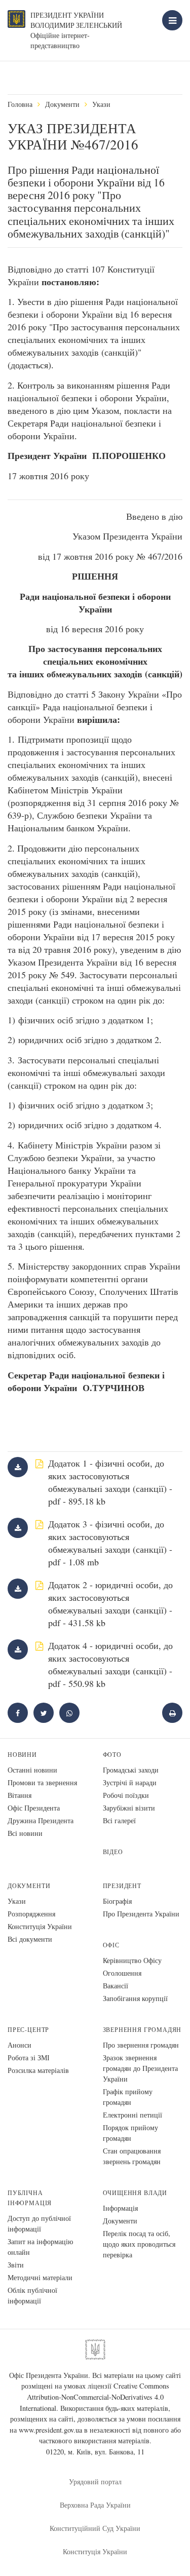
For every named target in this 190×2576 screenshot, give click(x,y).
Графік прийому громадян (128, 2097)
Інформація (120, 2208)
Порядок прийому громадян (130, 2133)
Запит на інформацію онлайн (40, 2247)
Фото (112, 1755)
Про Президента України (141, 1914)
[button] (44, 1713)
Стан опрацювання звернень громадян (132, 2156)
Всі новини (25, 1833)
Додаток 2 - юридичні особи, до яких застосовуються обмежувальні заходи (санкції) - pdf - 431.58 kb (110, 1604)
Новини (22, 1755)
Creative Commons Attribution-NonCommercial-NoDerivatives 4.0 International (94, 2397)
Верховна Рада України (95, 2505)
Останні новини (32, 1770)
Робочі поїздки (126, 1795)
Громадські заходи (131, 1770)
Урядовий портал (95, 2482)
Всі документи (30, 1939)
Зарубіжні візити (129, 1808)
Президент (122, 1886)
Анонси (20, 2045)
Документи (62, 104)
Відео (113, 1852)
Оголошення (122, 1973)
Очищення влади (135, 2193)
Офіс (111, 1945)
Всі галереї (119, 1820)
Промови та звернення (42, 1782)
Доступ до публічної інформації (39, 2223)
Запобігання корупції (135, 1998)
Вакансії (116, 1986)
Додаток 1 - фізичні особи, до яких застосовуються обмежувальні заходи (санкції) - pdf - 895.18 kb (110, 1482)
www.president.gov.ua (50, 2430)
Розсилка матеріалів (38, 2070)
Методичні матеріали (40, 2277)
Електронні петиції (132, 2115)
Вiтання (20, 1795)
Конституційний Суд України (95, 2528)
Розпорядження (31, 1914)
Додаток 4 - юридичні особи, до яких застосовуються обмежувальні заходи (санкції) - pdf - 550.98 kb (110, 1664)
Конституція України (40, 1926)
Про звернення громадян (141, 2045)
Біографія (117, 1901)
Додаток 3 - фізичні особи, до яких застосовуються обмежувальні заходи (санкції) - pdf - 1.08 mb (110, 1543)
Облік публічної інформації (32, 2295)
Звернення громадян (142, 2030)
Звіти (16, 2265)
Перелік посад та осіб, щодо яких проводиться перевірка (139, 2244)
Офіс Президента (34, 1808)
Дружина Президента (41, 1820)
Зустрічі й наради (130, 1782)
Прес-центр (28, 2030)
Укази (101, 104)
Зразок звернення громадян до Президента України (140, 2068)
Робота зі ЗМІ (29, 2058)
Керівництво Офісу (132, 1960)
